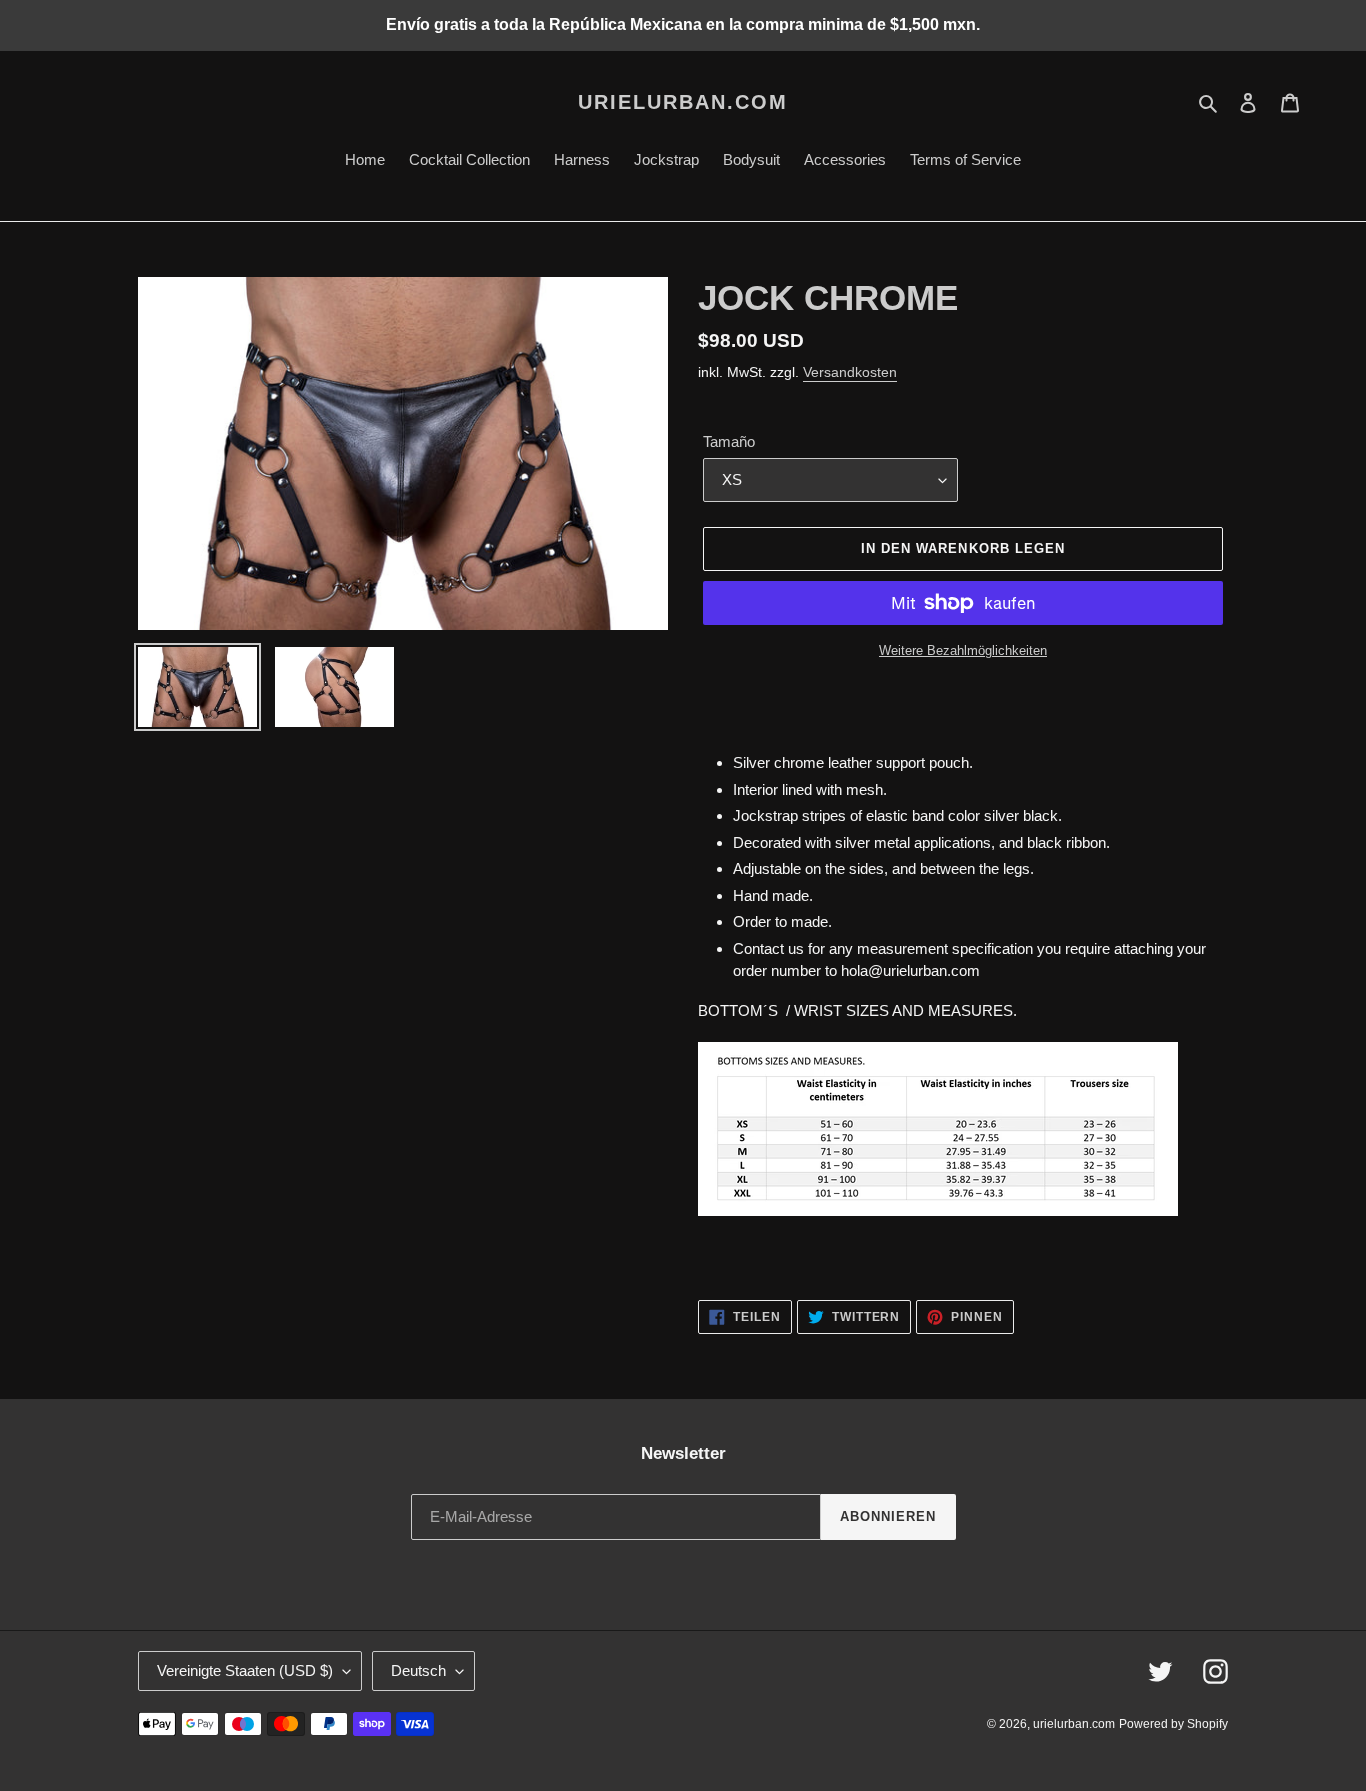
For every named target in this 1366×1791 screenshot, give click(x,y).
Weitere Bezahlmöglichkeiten (963, 650)
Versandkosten (850, 372)
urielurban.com (683, 102)
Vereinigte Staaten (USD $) (245, 1670)
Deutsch (418, 1670)
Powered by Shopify (1173, 1724)
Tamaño (729, 441)
